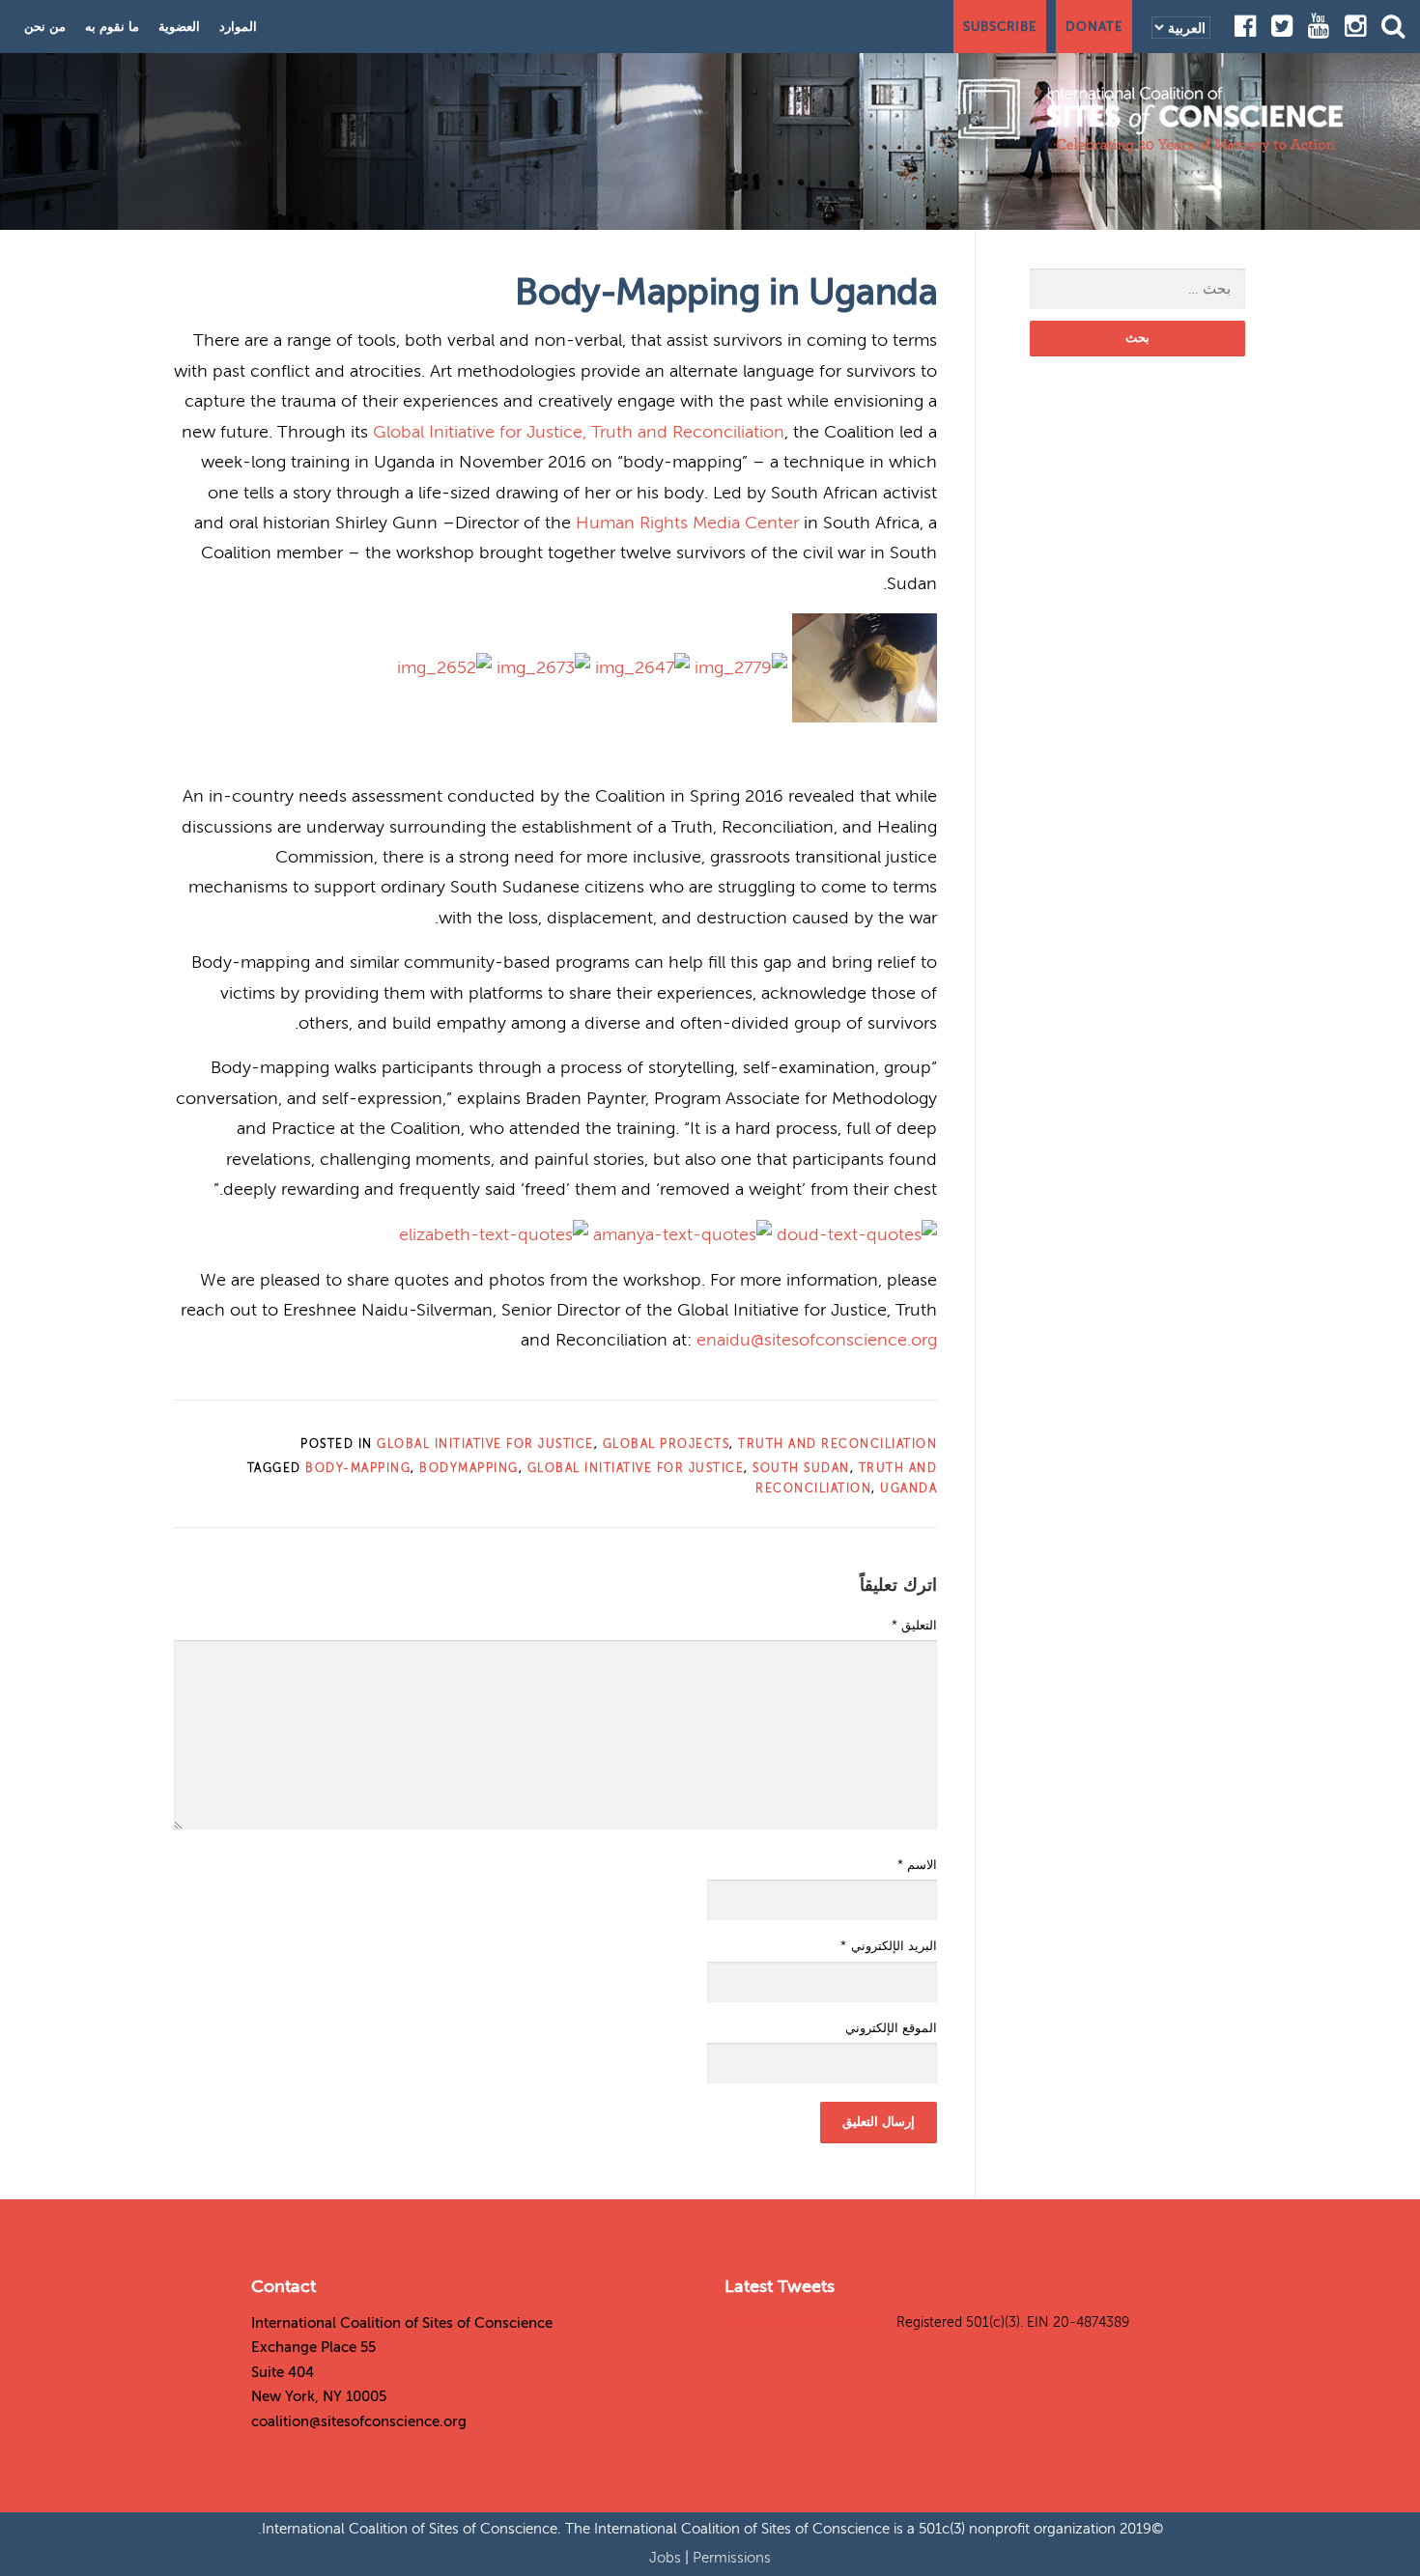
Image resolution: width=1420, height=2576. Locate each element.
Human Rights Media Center (687, 523)
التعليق (914, 1626)
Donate (1094, 27)
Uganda (909, 1488)
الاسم (917, 1865)
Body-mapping (358, 1468)
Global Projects (667, 1444)
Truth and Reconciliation (838, 1444)
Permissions (732, 2558)
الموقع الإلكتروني (891, 2028)
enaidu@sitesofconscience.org (817, 1340)
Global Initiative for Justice (485, 1444)
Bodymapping (469, 1468)
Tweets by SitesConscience (809, 2322)
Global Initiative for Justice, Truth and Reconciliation (579, 432)
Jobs (667, 2558)
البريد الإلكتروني (889, 1946)
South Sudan (801, 1468)
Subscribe (1000, 27)
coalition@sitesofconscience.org (359, 2421)
